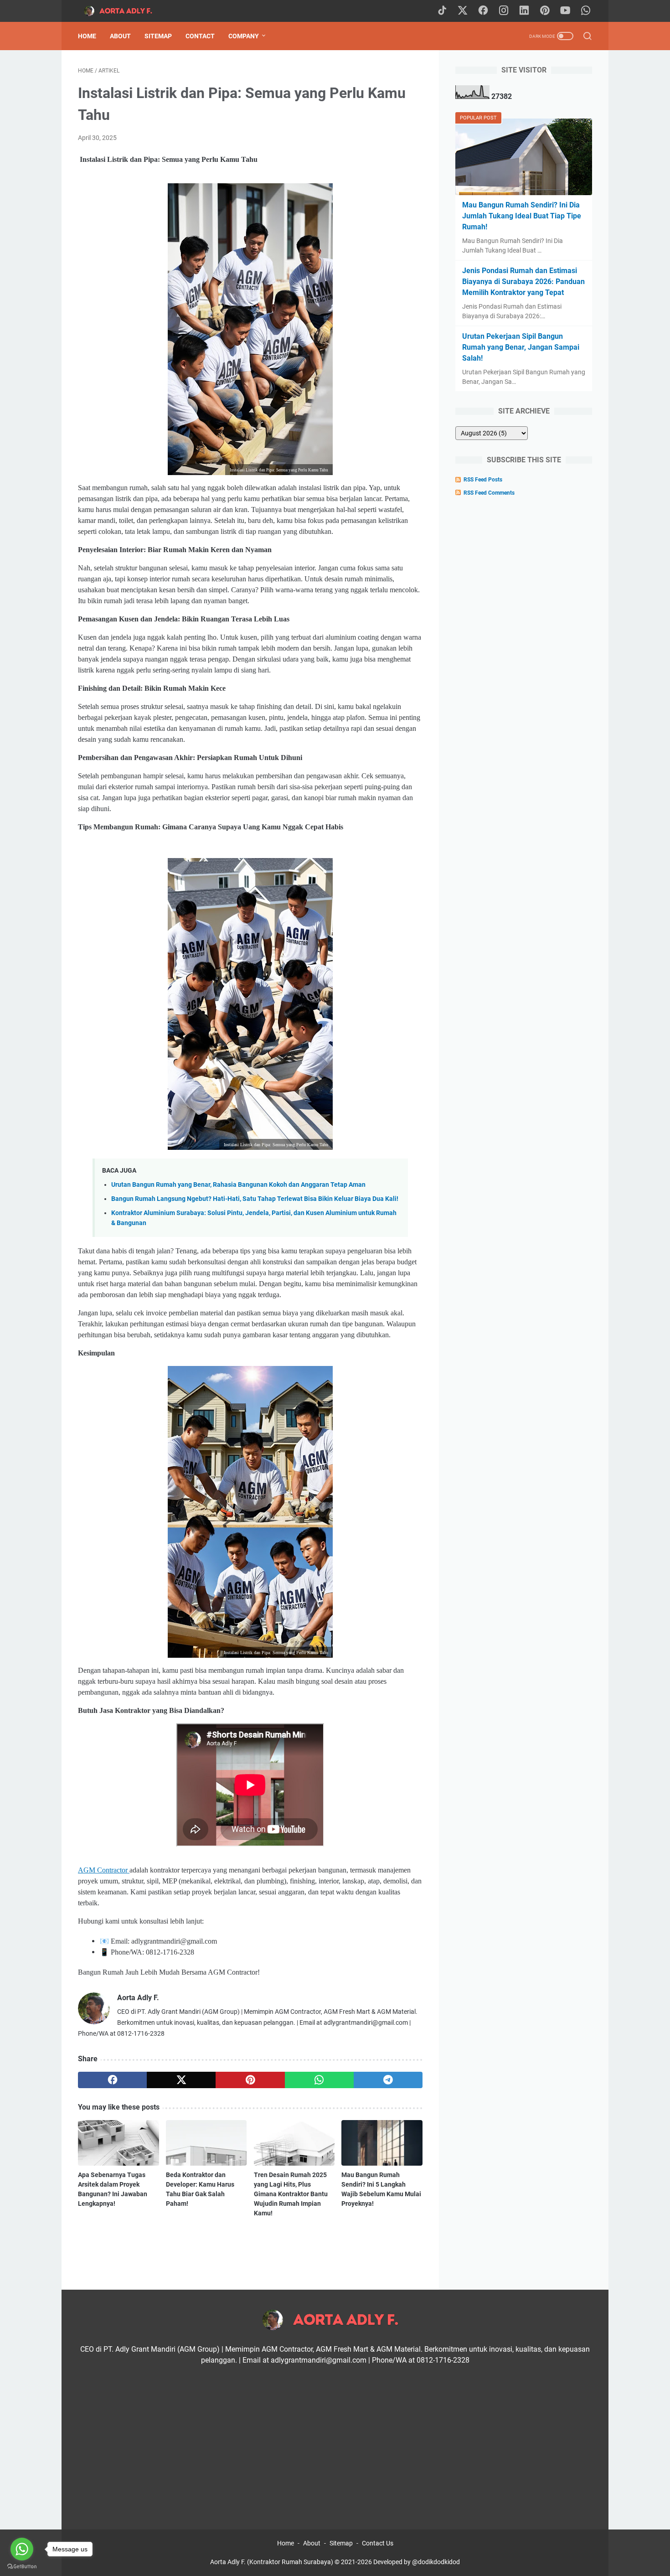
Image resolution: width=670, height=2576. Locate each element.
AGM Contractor (104, 1870)
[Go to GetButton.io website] (22, 2567)
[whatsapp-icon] (586, 11)
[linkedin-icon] (524, 11)
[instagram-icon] (504, 11)
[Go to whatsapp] (22, 2549)
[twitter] (181, 2080)
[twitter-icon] (463, 11)
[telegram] (388, 2080)
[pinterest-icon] (545, 11)
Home (87, 36)
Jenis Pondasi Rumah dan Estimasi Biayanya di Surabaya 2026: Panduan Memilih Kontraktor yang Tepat (523, 282)
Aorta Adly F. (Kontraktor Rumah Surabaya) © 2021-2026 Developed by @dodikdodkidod (335, 2562)
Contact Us (378, 2543)
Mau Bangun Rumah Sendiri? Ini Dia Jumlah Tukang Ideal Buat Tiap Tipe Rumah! (522, 216)
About (120, 36)
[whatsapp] (319, 2080)
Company (244, 36)
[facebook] (112, 2080)
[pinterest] (250, 2080)
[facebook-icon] (483, 11)
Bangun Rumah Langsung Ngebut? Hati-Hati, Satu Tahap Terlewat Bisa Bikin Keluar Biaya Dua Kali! (255, 1199)
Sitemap (158, 36)
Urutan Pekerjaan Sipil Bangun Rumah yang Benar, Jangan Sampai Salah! (521, 347)
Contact (200, 36)
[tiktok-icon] (442, 11)
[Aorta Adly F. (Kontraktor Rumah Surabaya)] (126, 11)
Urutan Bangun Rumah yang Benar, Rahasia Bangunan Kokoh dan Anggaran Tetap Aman (238, 1185)
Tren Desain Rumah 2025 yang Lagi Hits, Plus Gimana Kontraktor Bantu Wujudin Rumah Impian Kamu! (291, 2194)
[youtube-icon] (565, 11)
